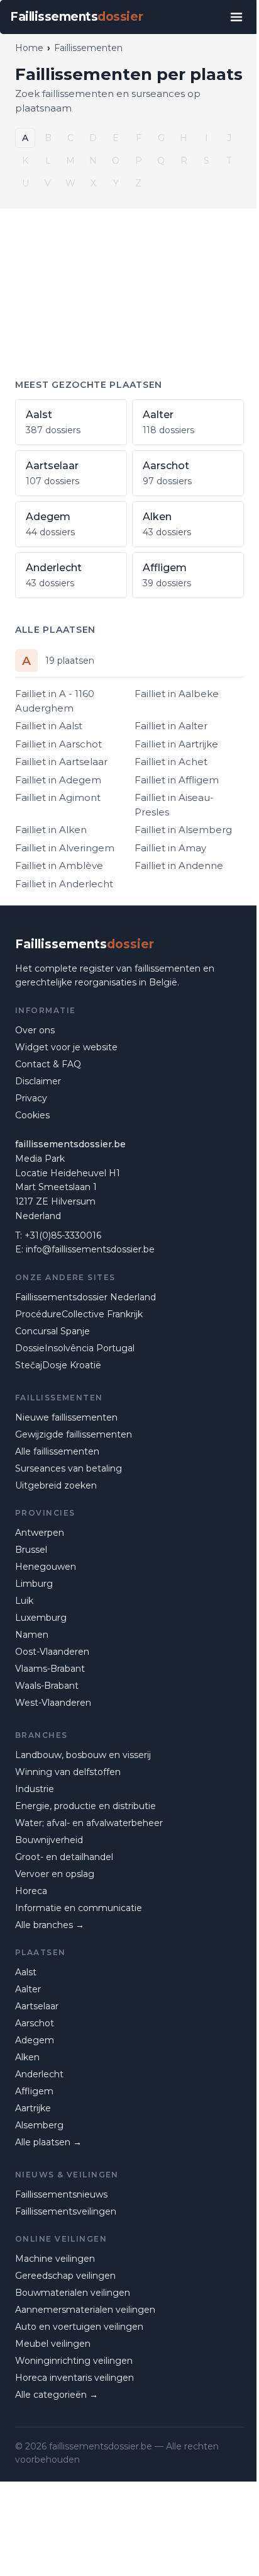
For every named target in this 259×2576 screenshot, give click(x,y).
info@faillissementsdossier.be (90, 1249)
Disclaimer (38, 1081)
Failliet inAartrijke (176, 744)
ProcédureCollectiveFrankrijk (79, 1314)
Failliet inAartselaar (61, 762)
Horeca (31, 1891)
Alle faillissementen (57, 1451)
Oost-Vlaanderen (52, 1652)
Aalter (28, 1989)
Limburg (34, 1584)
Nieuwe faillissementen (66, 1417)
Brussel (31, 1550)
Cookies (32, 1115)
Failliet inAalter (171, 726)
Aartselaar (37, 2006)
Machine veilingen (55, 2259)
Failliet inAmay (170, 848)
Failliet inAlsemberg (183, 830)
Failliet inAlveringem (65, 848)
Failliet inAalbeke (177, 694)
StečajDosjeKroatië (58, 1365)
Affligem (34, 2091)
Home (29, 48)
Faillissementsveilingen (66, 2211)
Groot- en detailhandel (64, 1857)
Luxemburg (41, 1618)
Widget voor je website (66, 1047)
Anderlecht (39, 2074)
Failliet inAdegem (58, 780)
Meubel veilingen (53, 2344)
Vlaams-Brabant (50, 1669)
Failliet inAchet (171, 762)
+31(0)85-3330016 (63, 1235)
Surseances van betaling (69, 1468)
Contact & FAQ (48, 1064)
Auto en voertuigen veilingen (79, 2327)
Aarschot (35, 2023)
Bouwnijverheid (49, 1840)
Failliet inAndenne (179, 865)
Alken (27, 2057)
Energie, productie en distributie (85, 1806)
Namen (32, 1635)
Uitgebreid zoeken (56, 1485)
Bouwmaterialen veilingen (73, 2293)
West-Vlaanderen (53, 1703)
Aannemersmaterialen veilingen (85, 2310)
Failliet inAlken (51, 830)
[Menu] (236, 17)
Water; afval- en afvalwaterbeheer (89, 1823)
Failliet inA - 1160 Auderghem (55, 701)
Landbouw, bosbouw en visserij (83, 1755)
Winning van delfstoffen (68, 1772)
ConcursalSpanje (52, 1331)
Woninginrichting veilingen (74, 2361)
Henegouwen (46, 1567)
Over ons (35, 1030)
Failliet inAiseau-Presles (174, 805)
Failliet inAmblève (59, 865)
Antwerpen (40, 1533)
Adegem (35, 2040)
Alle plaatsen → (48, 2142)
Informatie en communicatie (79, 1908)
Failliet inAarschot (58, 744)
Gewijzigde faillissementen (74, 1434)
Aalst (26, 1972)
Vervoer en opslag (55, 1874)
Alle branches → (50, 1925)
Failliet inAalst (49, 726)
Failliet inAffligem (177, 780)
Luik (24, 1601)
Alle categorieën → (57, 2395)
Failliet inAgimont (58, 797)
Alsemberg (39, 2125)
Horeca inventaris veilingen (74, 2378)
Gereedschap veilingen (65, 2276)
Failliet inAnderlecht (64, 884)
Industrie (35, 1789)
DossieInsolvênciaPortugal (75, 1348)
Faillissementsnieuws (61, 2194)
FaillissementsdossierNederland (85, 1297)
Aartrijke (33, 2108)
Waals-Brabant (47, 1686)
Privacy (31, 1098)
